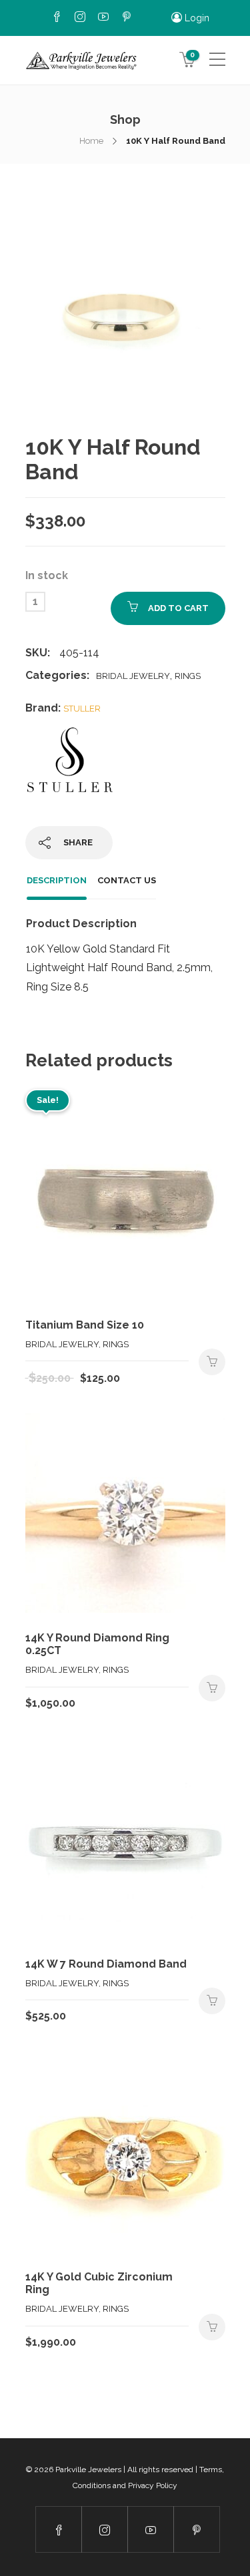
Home (91, 141)
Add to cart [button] (212, 1362)
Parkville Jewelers (88, 2469)
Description (57, 880)
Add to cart (178, 608)
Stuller (82, 709)
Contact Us (127, 880)
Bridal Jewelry (133, 676)
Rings (188, 676)
